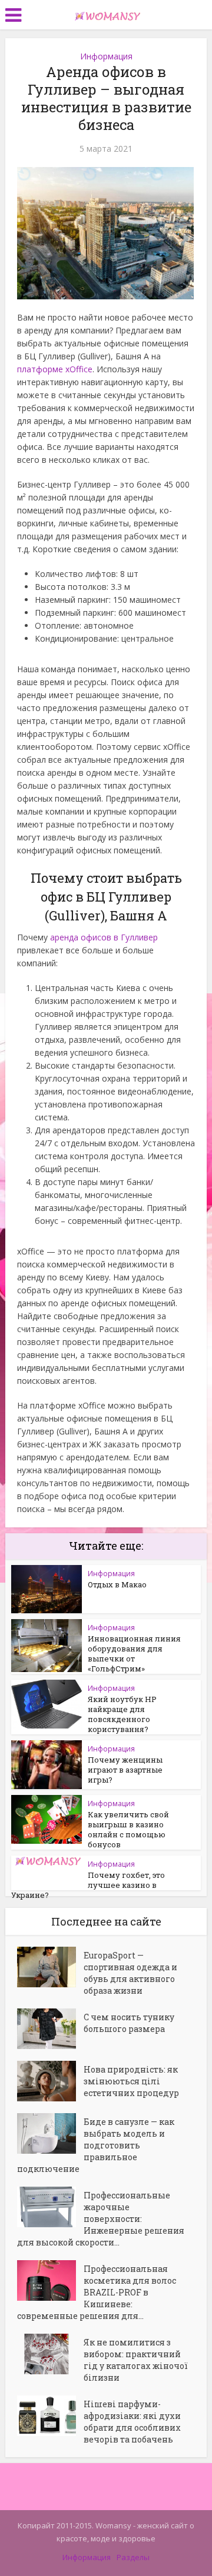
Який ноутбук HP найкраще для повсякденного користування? (122, 1714)
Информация (106, 56)
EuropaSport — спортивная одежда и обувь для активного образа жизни (130, 1973)
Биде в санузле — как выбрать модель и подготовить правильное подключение (96, 2145)
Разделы (133, 2557)
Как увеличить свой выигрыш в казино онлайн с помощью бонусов (128, 1829)
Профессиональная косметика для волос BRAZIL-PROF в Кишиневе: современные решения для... (97, 2292)
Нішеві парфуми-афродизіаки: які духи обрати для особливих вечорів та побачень (132, 2422)
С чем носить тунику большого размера (129, 2023)
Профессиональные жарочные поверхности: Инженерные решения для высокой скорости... (101, 2219)
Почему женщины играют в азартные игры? (125, 1770)
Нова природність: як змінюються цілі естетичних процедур (131, 2081)
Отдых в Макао (117, 1584)
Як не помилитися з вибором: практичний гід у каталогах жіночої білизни (136, 2360)
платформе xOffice (55, 369)
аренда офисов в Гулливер (104, 937)
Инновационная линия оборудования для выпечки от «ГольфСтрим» (134, 1654)
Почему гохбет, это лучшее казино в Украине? (88, 1885)
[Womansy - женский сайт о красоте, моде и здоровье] (106, 14)
